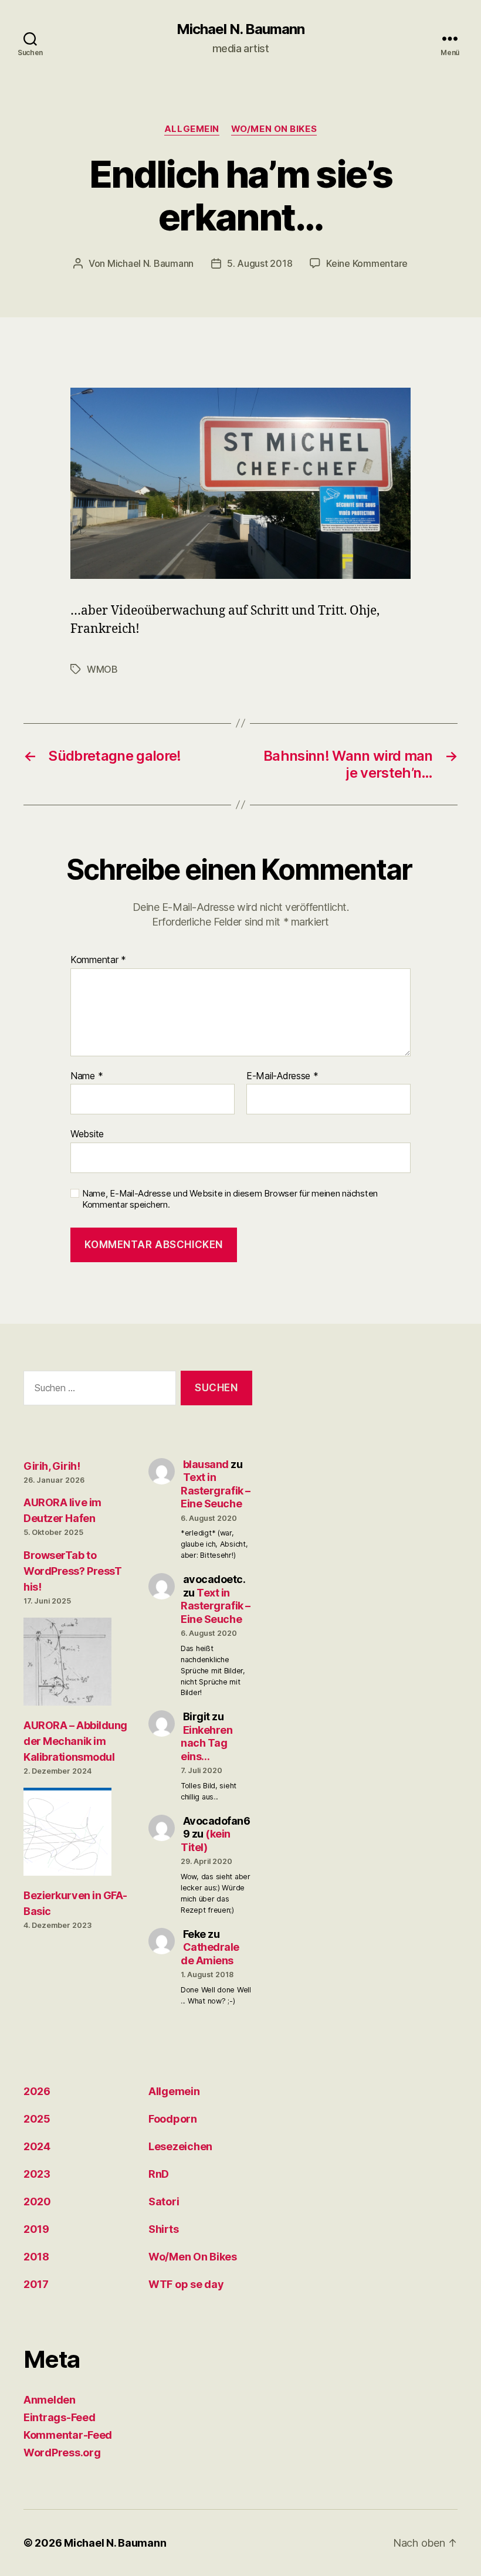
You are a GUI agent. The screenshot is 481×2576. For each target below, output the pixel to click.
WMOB (102, 669)
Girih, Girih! (52, 1466)
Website (87, 1134)
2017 (36, 2284)
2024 (37, 2146)
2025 (37, 2119)
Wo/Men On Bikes (274, 129)
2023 (37, 2174)
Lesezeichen (180, 2146)
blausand (206, 1464)
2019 (36, 2229)
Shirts (163, 2229)
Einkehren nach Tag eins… (206, 1743)
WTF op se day (186, 2284)
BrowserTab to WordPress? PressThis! (72, 1571)
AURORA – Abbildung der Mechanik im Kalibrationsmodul (75, 1741)
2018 (36, 2257)
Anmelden (50, 2400)
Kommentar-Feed (68, 2435)
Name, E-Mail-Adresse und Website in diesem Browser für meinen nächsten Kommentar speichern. (230, 1199)
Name (87, 1076)
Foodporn (173, 2119)
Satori (164, 2202)
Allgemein (192, 129)
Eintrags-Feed (60, 2417)
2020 (37, 2202)
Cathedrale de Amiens (210, 1954)
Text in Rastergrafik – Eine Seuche (216, 1490)
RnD (159, 2174)
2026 (37, 2091)
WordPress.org (62, 2453)
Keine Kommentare (367, 263)
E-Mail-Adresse (282, 1076)
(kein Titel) (206, 1841)
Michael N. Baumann (240, 29)
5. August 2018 (260, 263)
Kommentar (98, 960)
